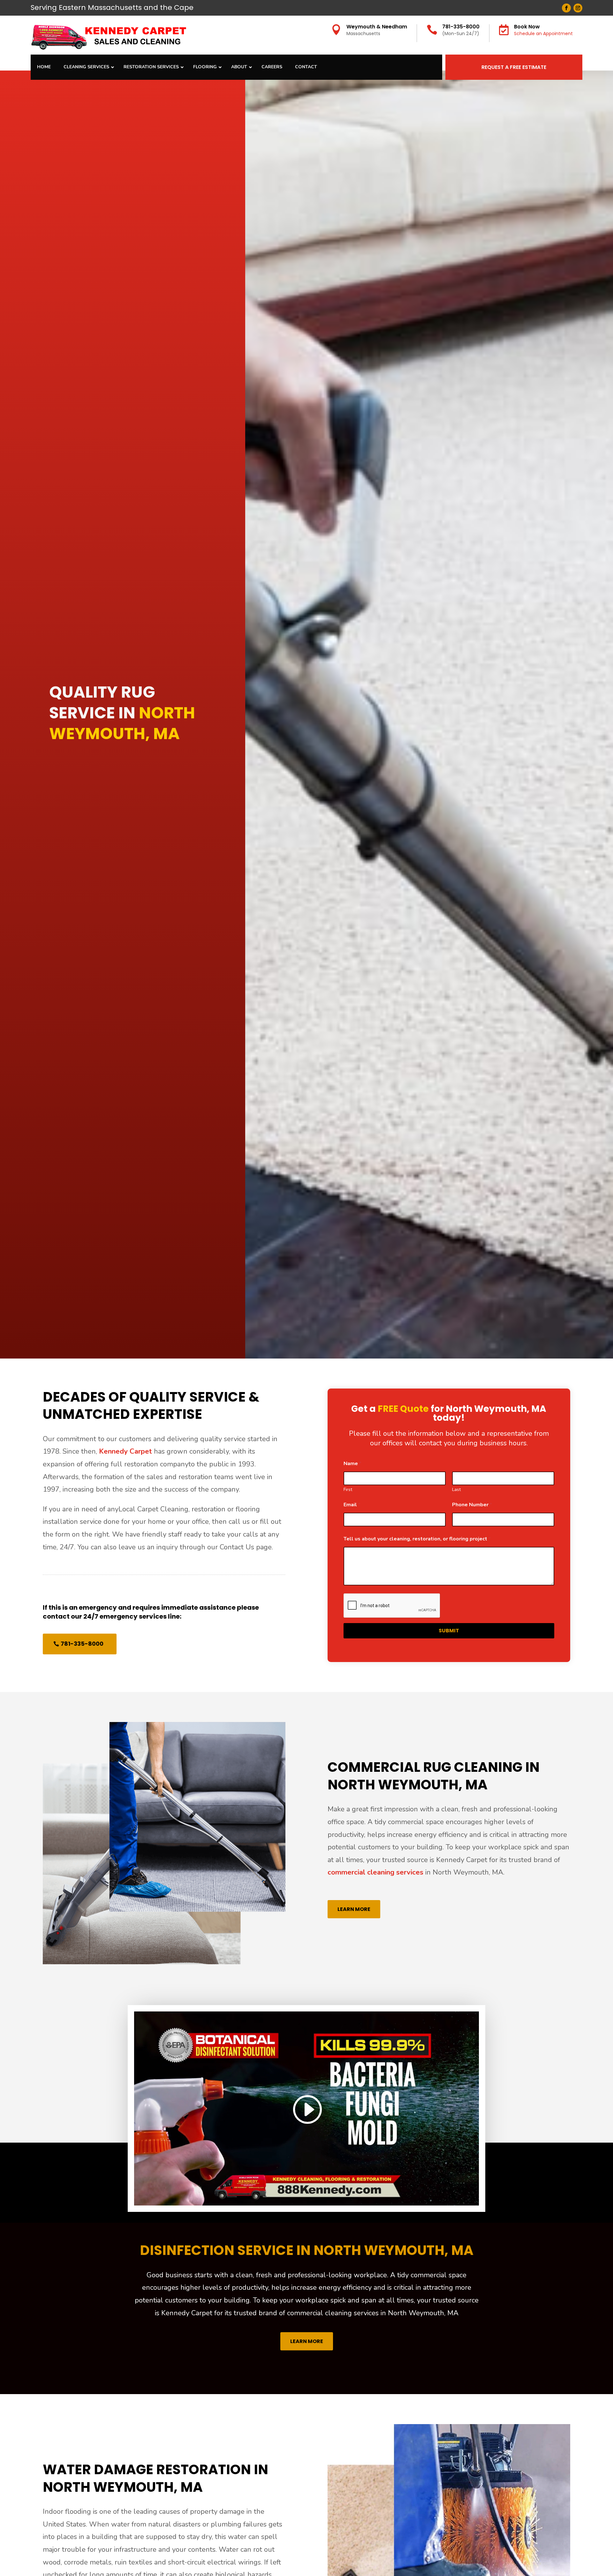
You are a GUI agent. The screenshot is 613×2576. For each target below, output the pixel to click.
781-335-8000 (461, 27)
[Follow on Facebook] (566, 8)
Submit (449, 1631)
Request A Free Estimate (514, 67)
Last (456, 1490)
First (348, 1490)
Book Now (527, 27)
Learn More (354, 1909)
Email (352, 1505)
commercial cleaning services (375, 1872)
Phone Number (472, 1505)
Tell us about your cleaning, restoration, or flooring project (417, 1539)
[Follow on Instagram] (578, 8)
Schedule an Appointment (543, 34)
